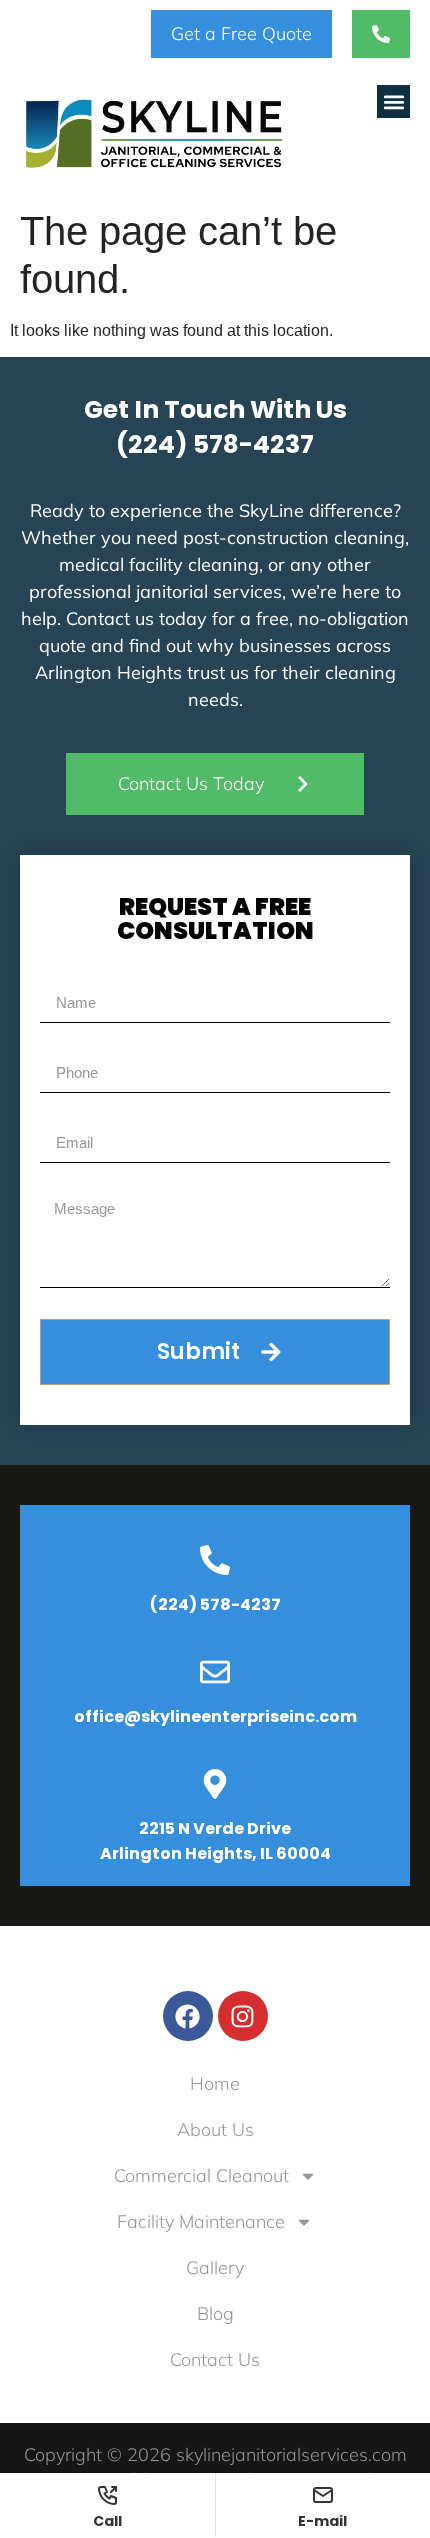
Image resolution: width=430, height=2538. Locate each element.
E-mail (322, 2519)
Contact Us (215, 2359)
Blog (215, 2313)
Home (215, 2083)
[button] (393, 101)
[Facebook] (188, 2016)
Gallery (215, 2267)
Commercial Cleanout (201, 2175)
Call (107, 2519)
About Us (215, 2129)
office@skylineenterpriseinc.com (215, 1716)
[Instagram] (243, 2016)
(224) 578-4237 (215, 444)
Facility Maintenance (201, 2221)
